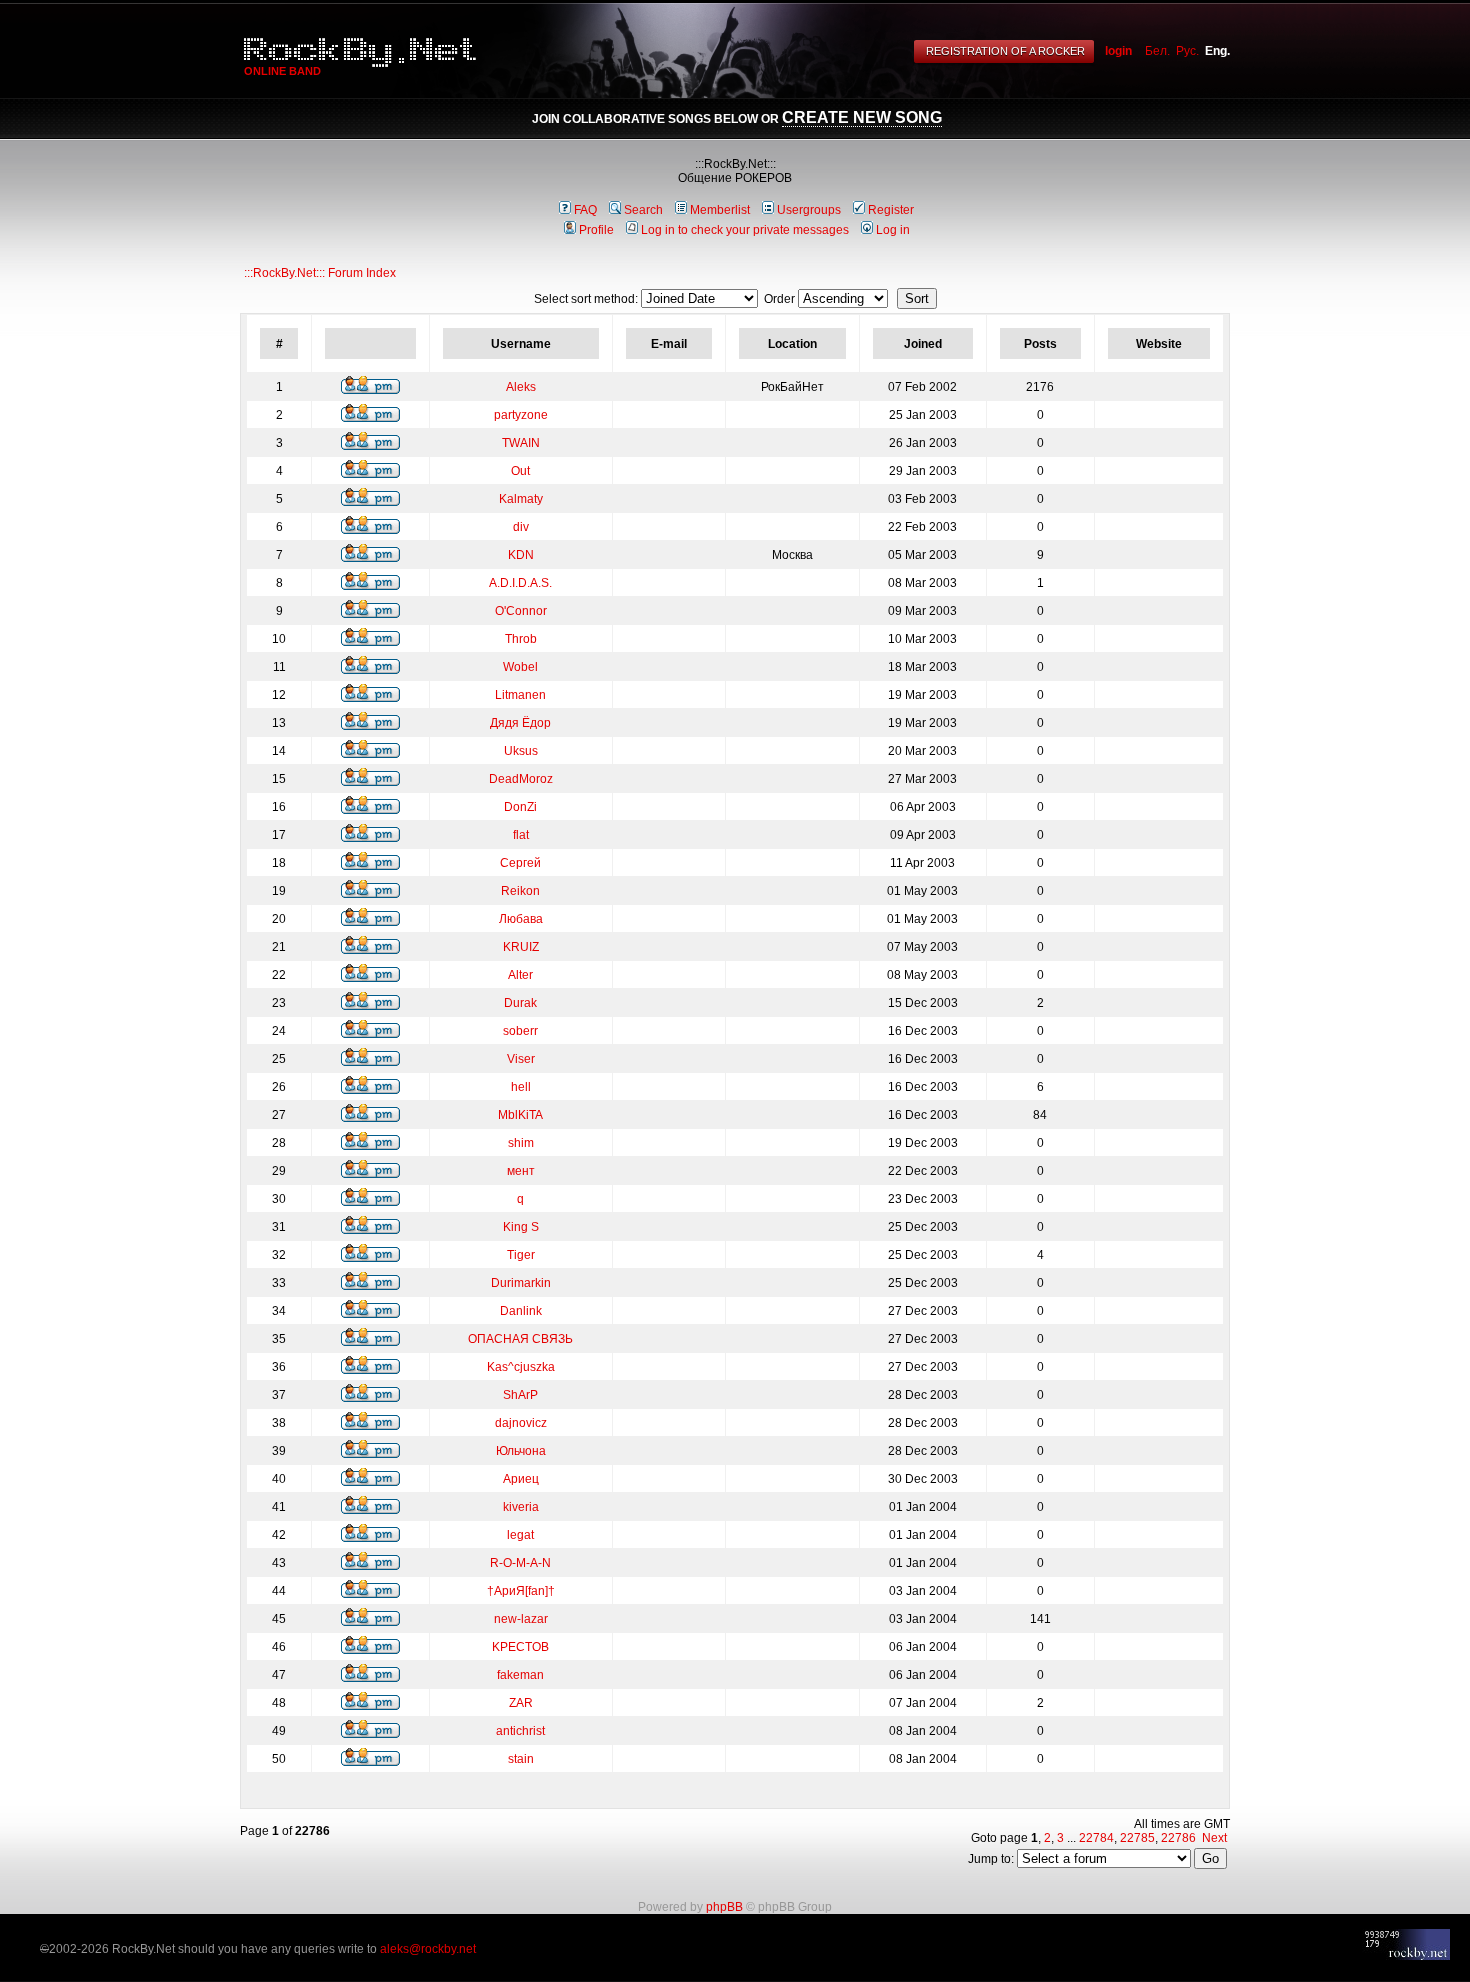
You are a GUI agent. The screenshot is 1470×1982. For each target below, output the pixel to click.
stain (521, 1759)
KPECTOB (520, 1647)
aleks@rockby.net (428, 1949)
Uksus (521, 751)
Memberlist (720, 210)
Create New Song (862, 117)
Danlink (521, 1311)
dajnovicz (521, 1423)
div (521, 527)
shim (521, 1143)
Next (1214, 1838)
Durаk (520, 1003)
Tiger (521, 1255)
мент (521, 1171)
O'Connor (521, 611)
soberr (520, 1031)
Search (643, 210)
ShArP (520, 1395)
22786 (1178, 1838)
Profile (596, 230)
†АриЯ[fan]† (521, 1591)
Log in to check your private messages (745, 230)
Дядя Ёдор (520, 723)
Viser (521, 1059)
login (1118, 51)
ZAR (521, 1703)
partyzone (521, 415)
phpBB (724, 1907)
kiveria (521, 1507)
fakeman (520, 1675)
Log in (893, 230)
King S (521, 1227)
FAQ (585, 210)
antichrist (520, 1731)
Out (520, 471)
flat (521, 835)
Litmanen (520, 695)
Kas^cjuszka (521, 1367)
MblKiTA (520, 1115)
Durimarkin (521, 1283)
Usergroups (809, 210)
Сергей (520, 863)
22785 (1137, 1838)
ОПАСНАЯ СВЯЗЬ (520, 1339)
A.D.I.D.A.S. (520, 583)
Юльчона (521, 1451)
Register (891, 210)
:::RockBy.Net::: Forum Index (320, 273)
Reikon (520, 891)
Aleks (521, 387)
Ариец (521, 1479)
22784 (1096, 1838)
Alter (520, 975)
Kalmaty (521, 499)
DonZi (520, 807)
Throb (521, 639)
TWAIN (521, 443)
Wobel (520, 667)
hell (521, 1087)
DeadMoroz (521, 779)
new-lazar (521, 1619)
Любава (521, 919)
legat (520, 1535)
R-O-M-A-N (520, 1563)
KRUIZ (521, 947)
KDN (521, 555)
